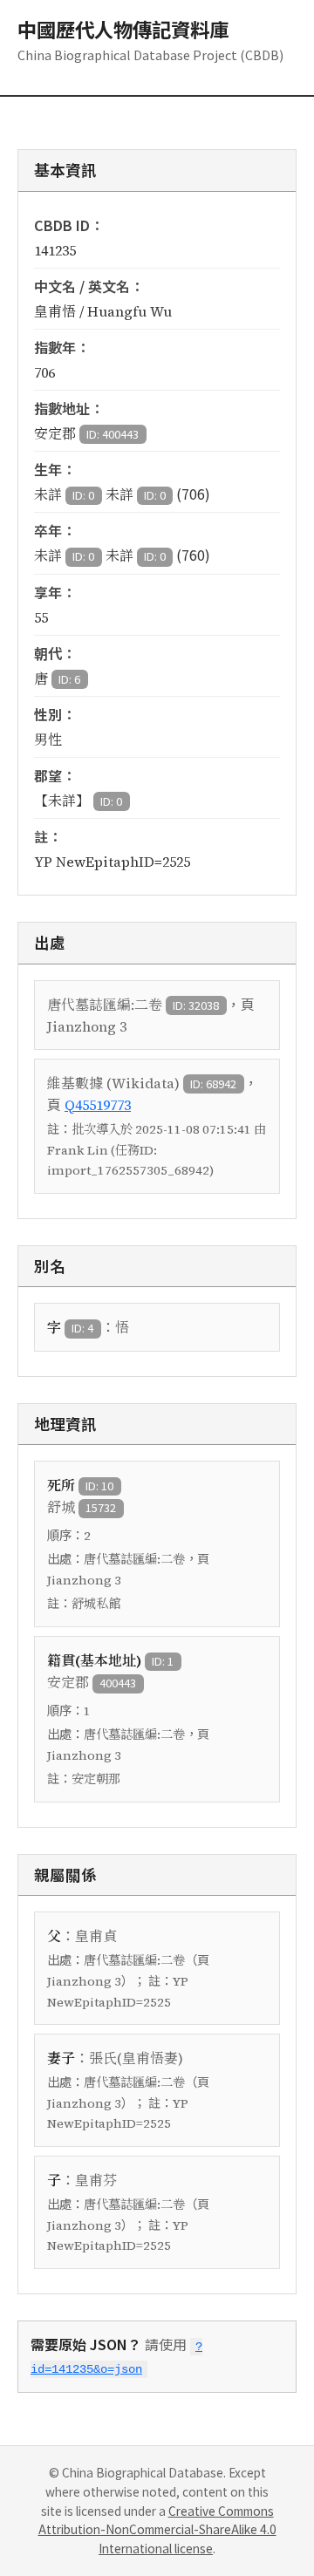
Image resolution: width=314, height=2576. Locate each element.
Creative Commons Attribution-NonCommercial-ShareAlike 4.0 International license (157, 2530)
